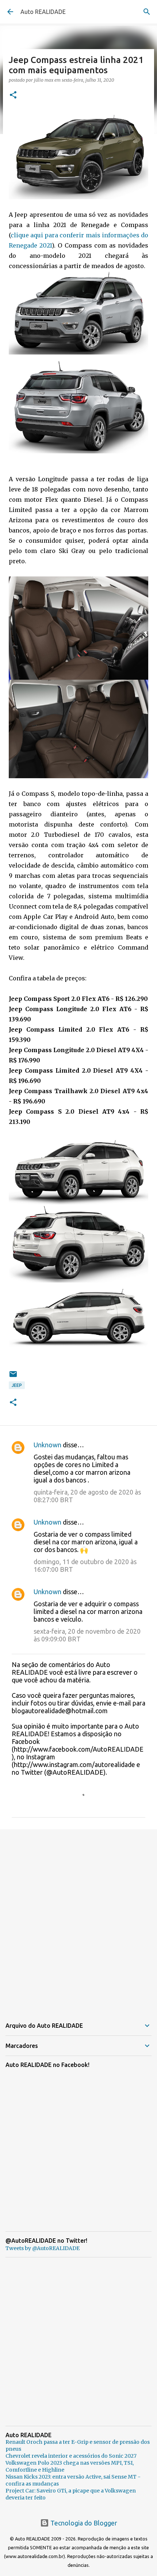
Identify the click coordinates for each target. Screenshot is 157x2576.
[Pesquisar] (147, 12)
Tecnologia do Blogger (83, 2523)
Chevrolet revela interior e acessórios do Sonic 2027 (71, 2456)
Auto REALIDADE (43, 12)
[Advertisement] (78, 1919)
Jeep (17, 1385)
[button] (13, 95)
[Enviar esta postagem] (13, 1377)
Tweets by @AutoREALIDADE (43, 2248)
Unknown (47, 1445)
